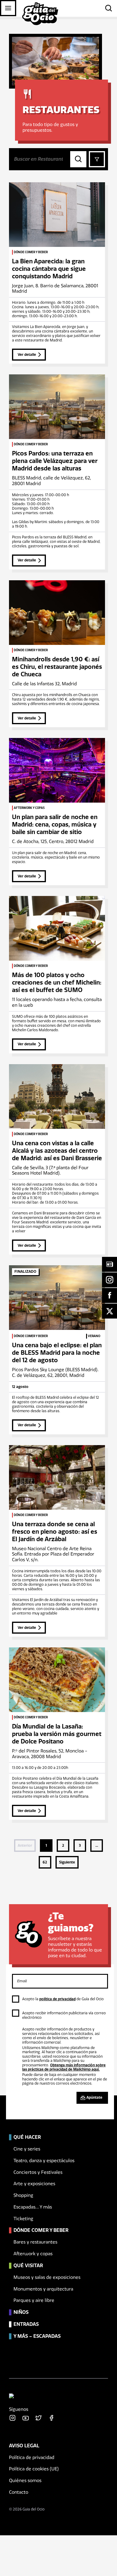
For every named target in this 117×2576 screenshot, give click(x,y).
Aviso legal (24, 2445)
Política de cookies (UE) (34, 2469)
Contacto (19, 2492)
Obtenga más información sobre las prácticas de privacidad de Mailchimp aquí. (64, 2067)
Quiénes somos (25, 2481)
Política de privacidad (32, 2457)
